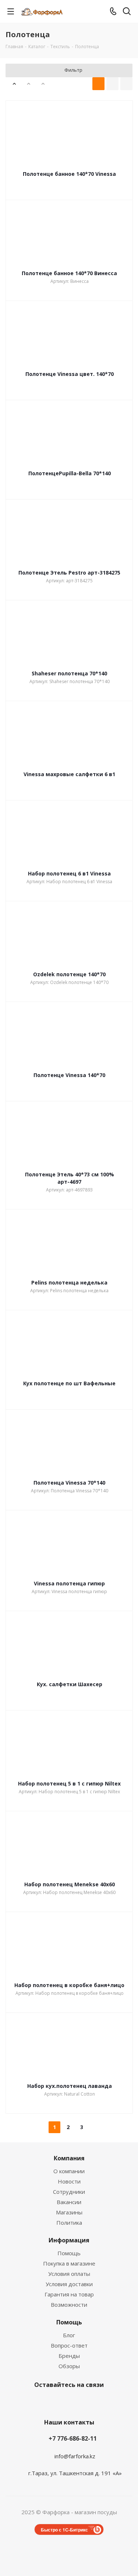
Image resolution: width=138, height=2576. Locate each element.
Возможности (69, 2305)
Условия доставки (69, 2284)
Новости (69, 2181)
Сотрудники (69, 2192)
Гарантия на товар (69, 2294)
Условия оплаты (69, 2274)
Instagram (31, 2402)
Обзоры (69, 2366)
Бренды (69, 2356)
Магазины (69, 2212)
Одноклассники (86, 2402)
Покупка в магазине (69, 2263)
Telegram (49, 2402)
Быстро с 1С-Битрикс (64, 2530)
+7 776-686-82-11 (73, 2438)
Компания (69, 2158)
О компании (69, 2171)
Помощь (69, 2253)
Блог (69, 2335)
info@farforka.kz (75, 2456)
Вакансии (69, 2202)
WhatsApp (104, 2402)
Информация (69, 2240)
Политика (69, 2223)
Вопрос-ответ (69, 2345)
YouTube (67, 2402)
